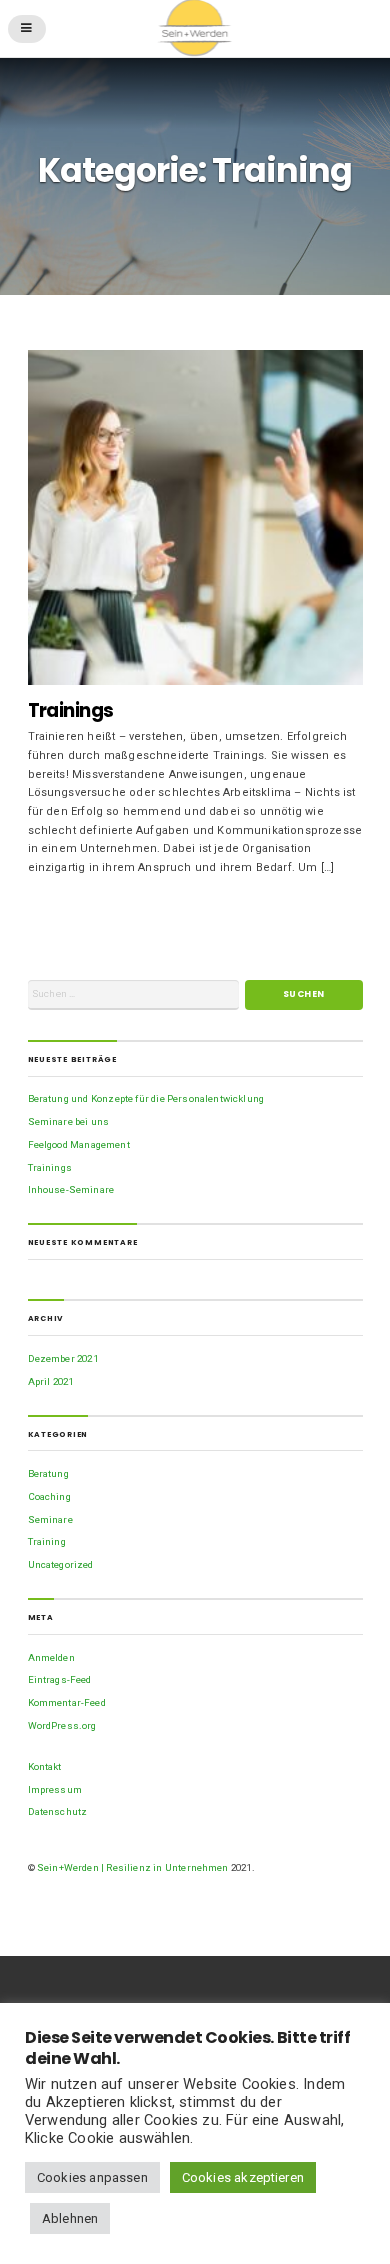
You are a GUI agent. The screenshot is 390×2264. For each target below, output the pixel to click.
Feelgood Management (79, 1144)
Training (47, 1541)
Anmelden (51, 1657)
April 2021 (51, 1381)
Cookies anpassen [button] (92, 2177)
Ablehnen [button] (70, 2218)
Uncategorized (61, 1564)
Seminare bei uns (69, 1121)
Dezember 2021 (63, 1358)
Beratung (48, 1473)
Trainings (71, 710)
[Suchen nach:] (133, 994)
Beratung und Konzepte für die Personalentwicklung (146, 1098)
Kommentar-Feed (67, 1702)
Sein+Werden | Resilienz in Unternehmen (133, 1867)
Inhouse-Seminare (71, 1189)
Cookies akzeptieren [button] (243, 2177)
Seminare (50, 1519)
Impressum (55, 1789)
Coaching (49, 1496)
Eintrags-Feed (60, 1679)
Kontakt (45, 1766)
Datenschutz (58, 1811)
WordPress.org (62, 1725)
